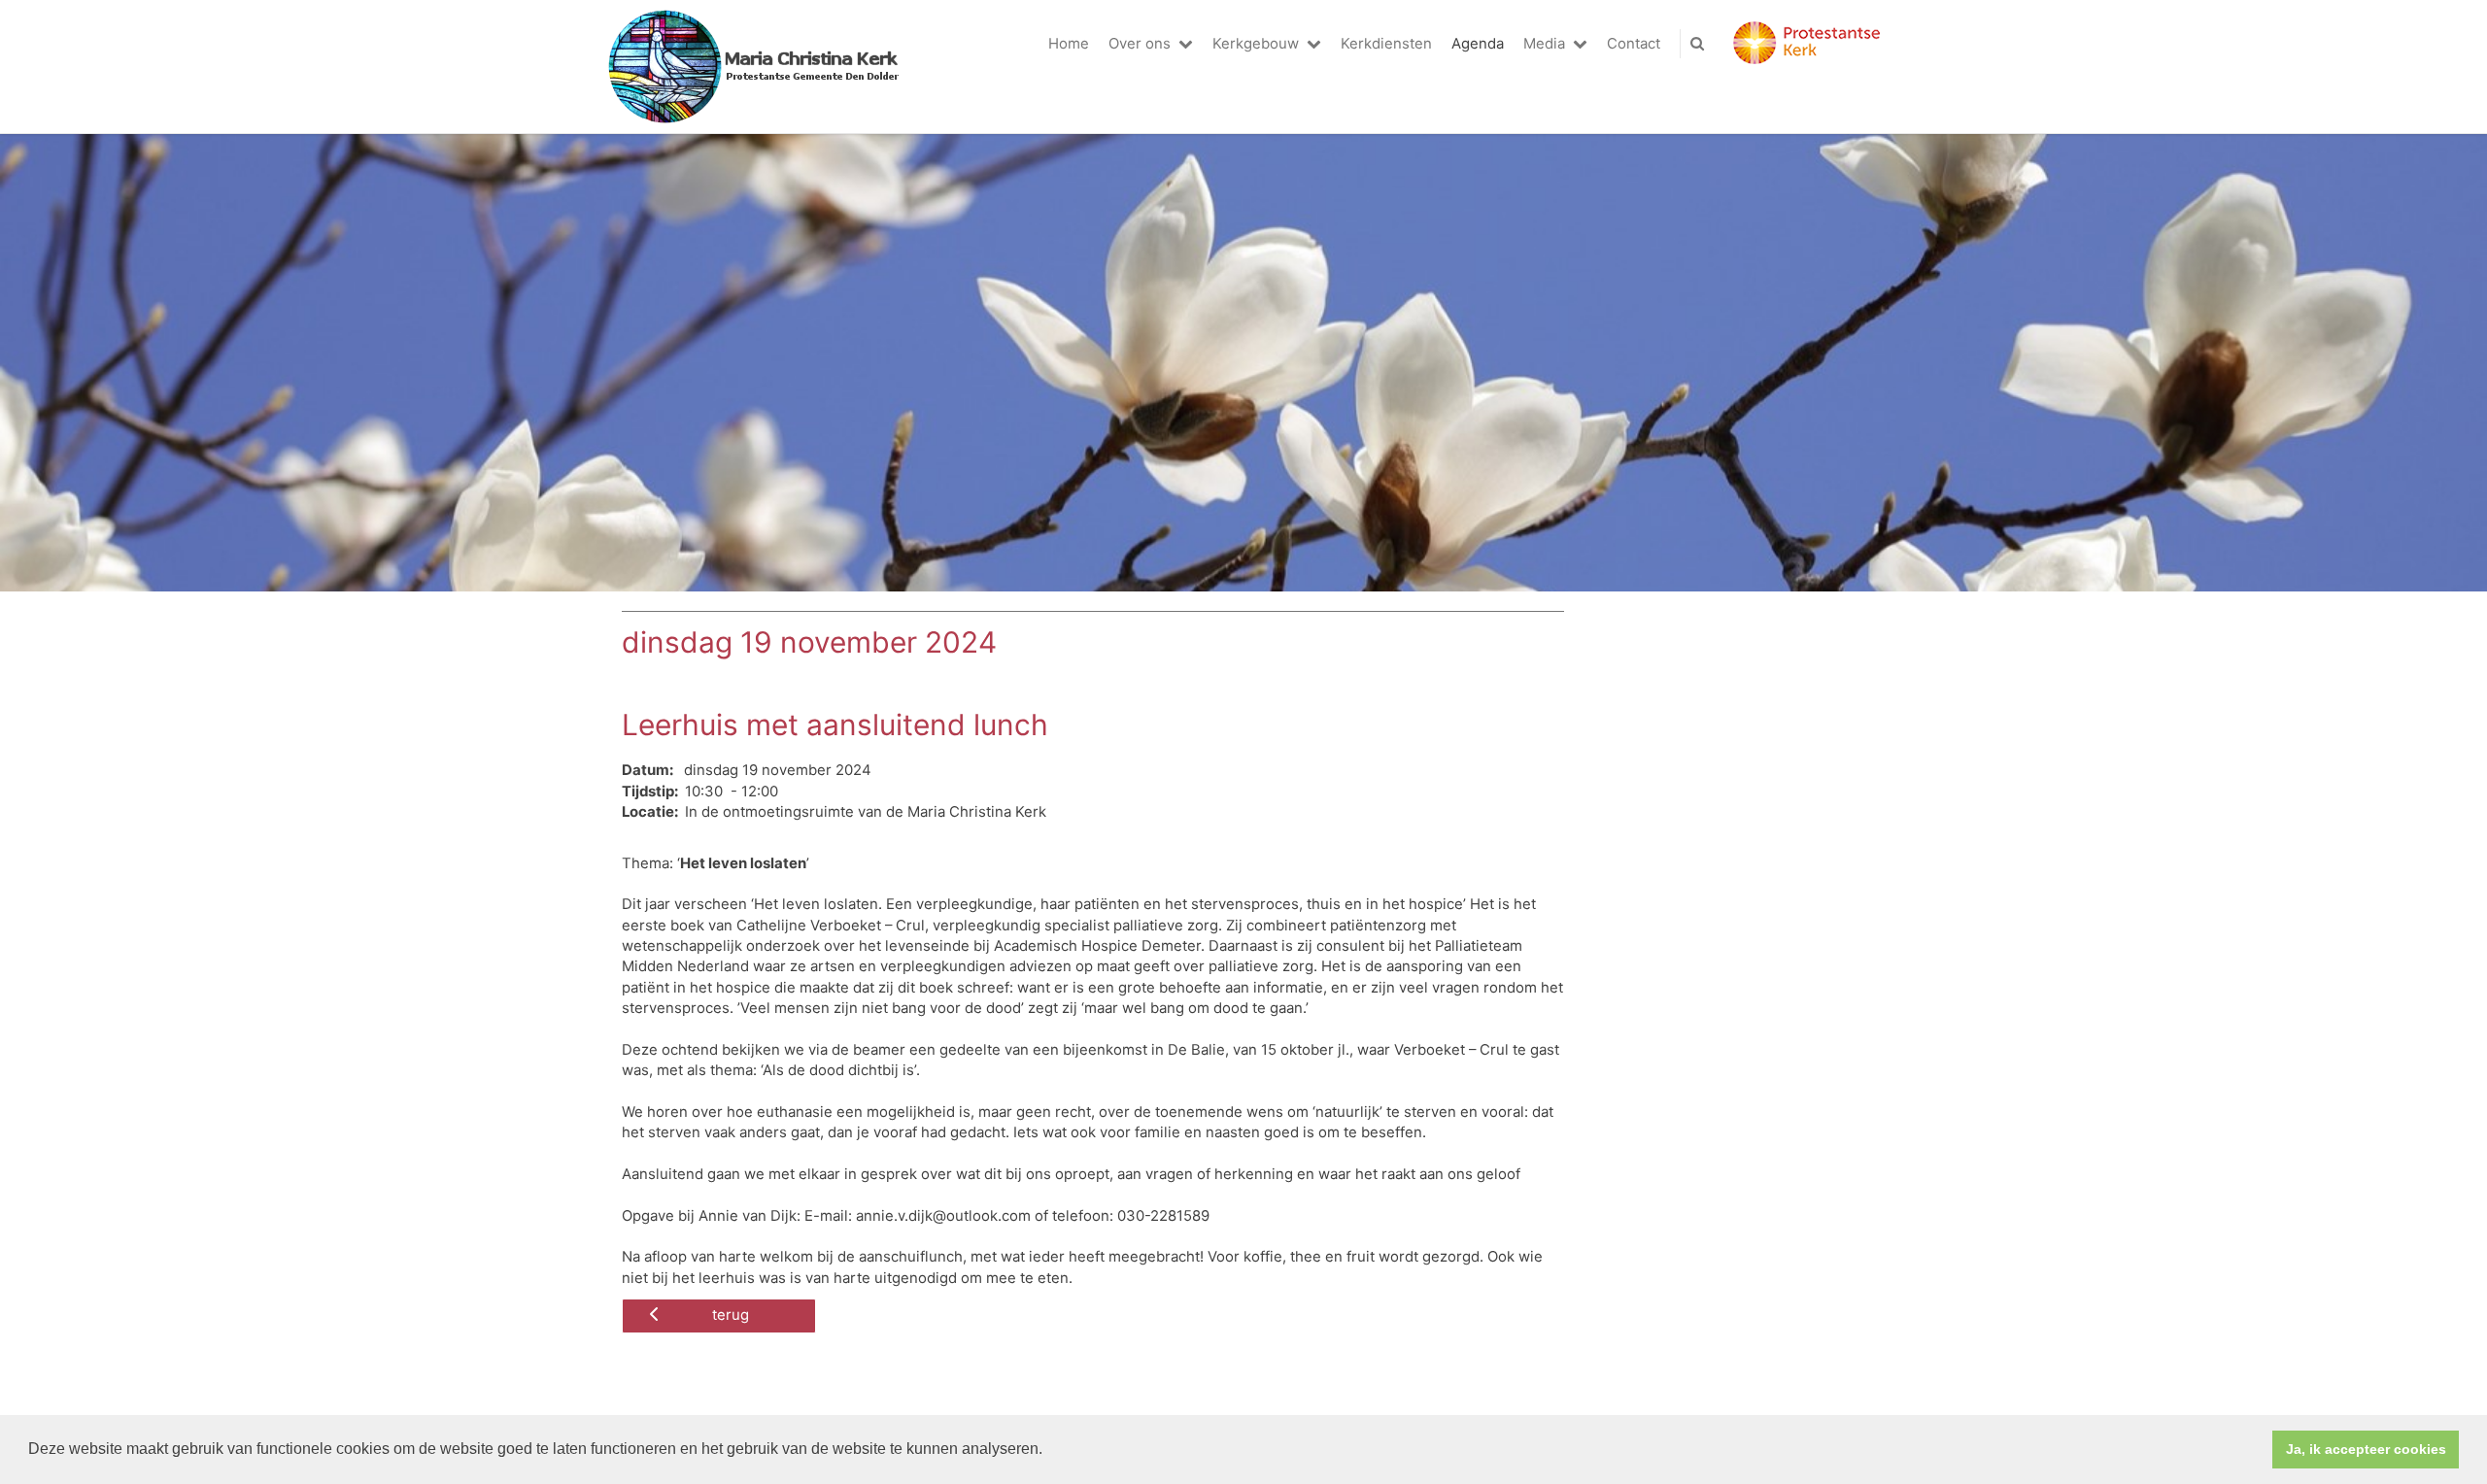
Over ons (1140, 44)
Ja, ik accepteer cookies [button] (2366, 1449)
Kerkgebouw (1256, 44)
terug (731, 1315)
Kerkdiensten (1386, 44)
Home (1069, 44)
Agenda (1478, 44)
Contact (1634, 44)
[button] (1049, 1451)
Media (1544, 44)
